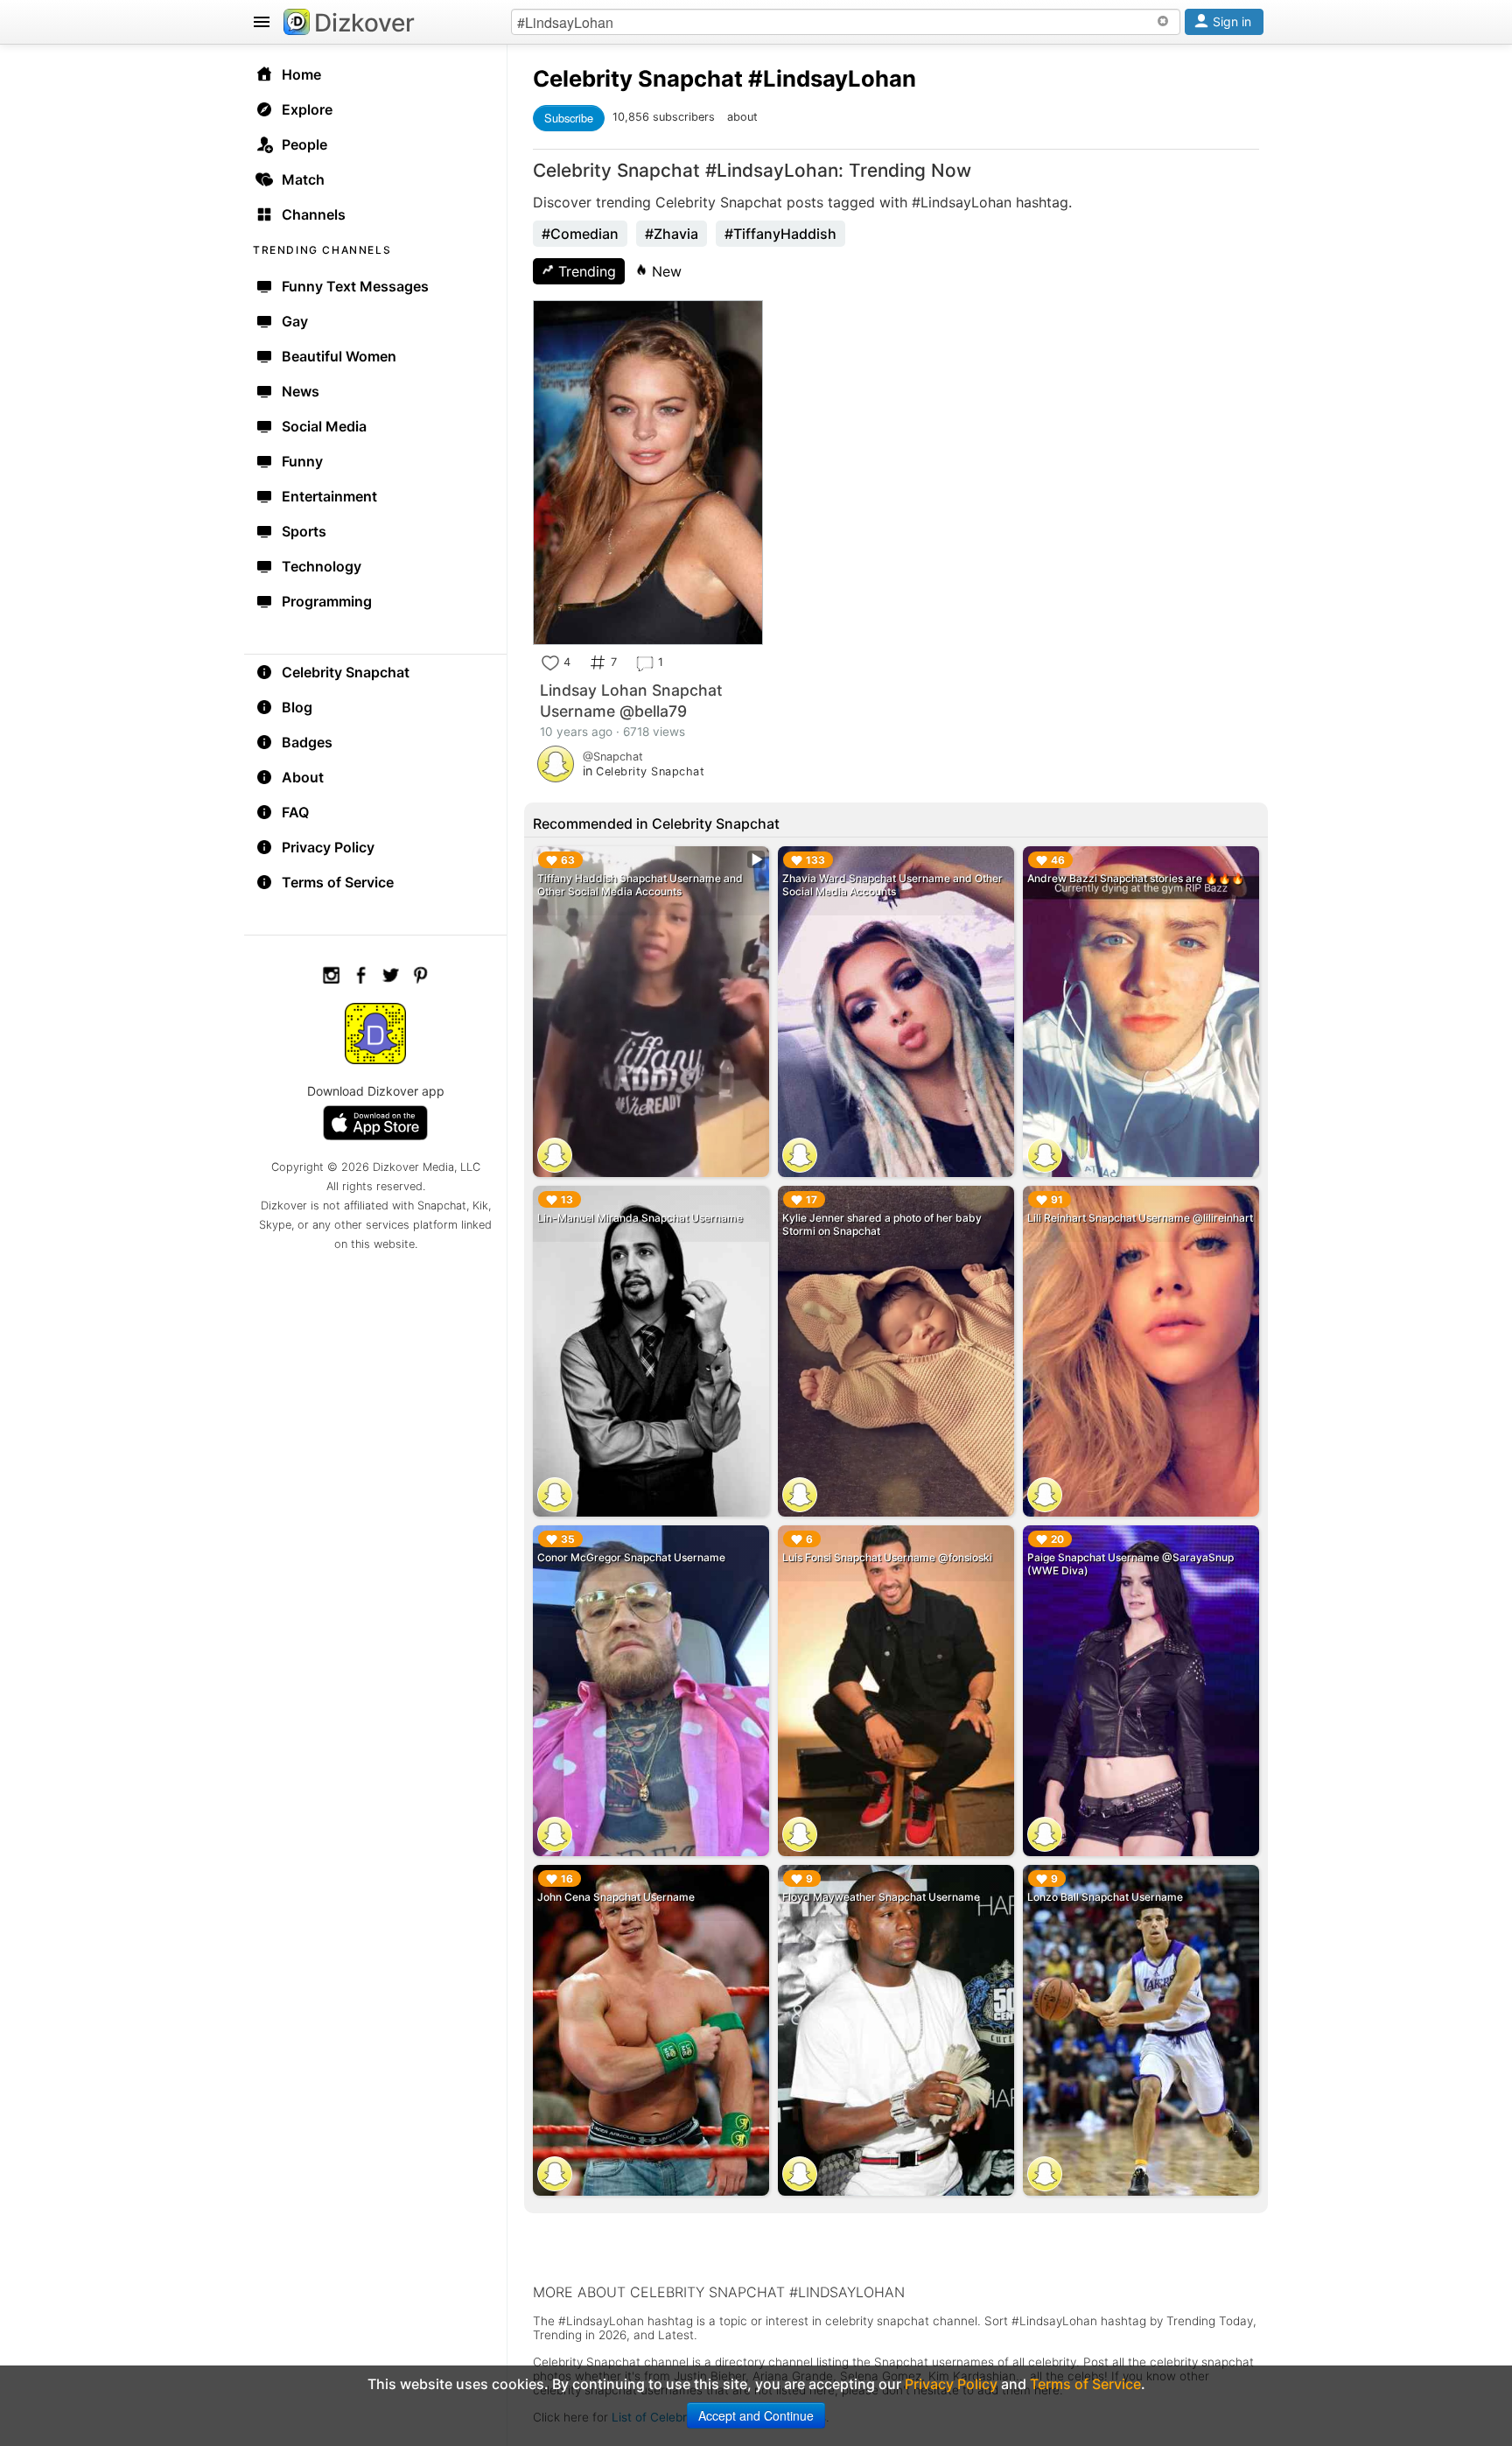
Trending (585, 271)
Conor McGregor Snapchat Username (631, 1557)
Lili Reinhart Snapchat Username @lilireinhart (1140, 1218)
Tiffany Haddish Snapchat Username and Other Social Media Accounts (640, 885)
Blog (297, 707)
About (303, 777)
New (665, 271)
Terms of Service (338, 882)
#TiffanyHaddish (780, 234)
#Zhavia (672, 234)
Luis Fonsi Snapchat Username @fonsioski (887, 1557)
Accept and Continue (756, 2415)
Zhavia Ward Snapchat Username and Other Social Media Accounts (892, 885)
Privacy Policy (328, 847)
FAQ (295, 812)
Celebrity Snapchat (346, 672)
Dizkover (364, 23)
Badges (307, 742)
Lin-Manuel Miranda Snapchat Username (640, 1218)
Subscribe (569, 118)
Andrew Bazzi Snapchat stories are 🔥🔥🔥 (1136, 878)
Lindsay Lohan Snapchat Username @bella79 (631, 701)
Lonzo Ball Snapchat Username (1105, 1897)
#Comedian (580, 234)
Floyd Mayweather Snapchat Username (881, 1897)
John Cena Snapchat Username (616, 1897)
